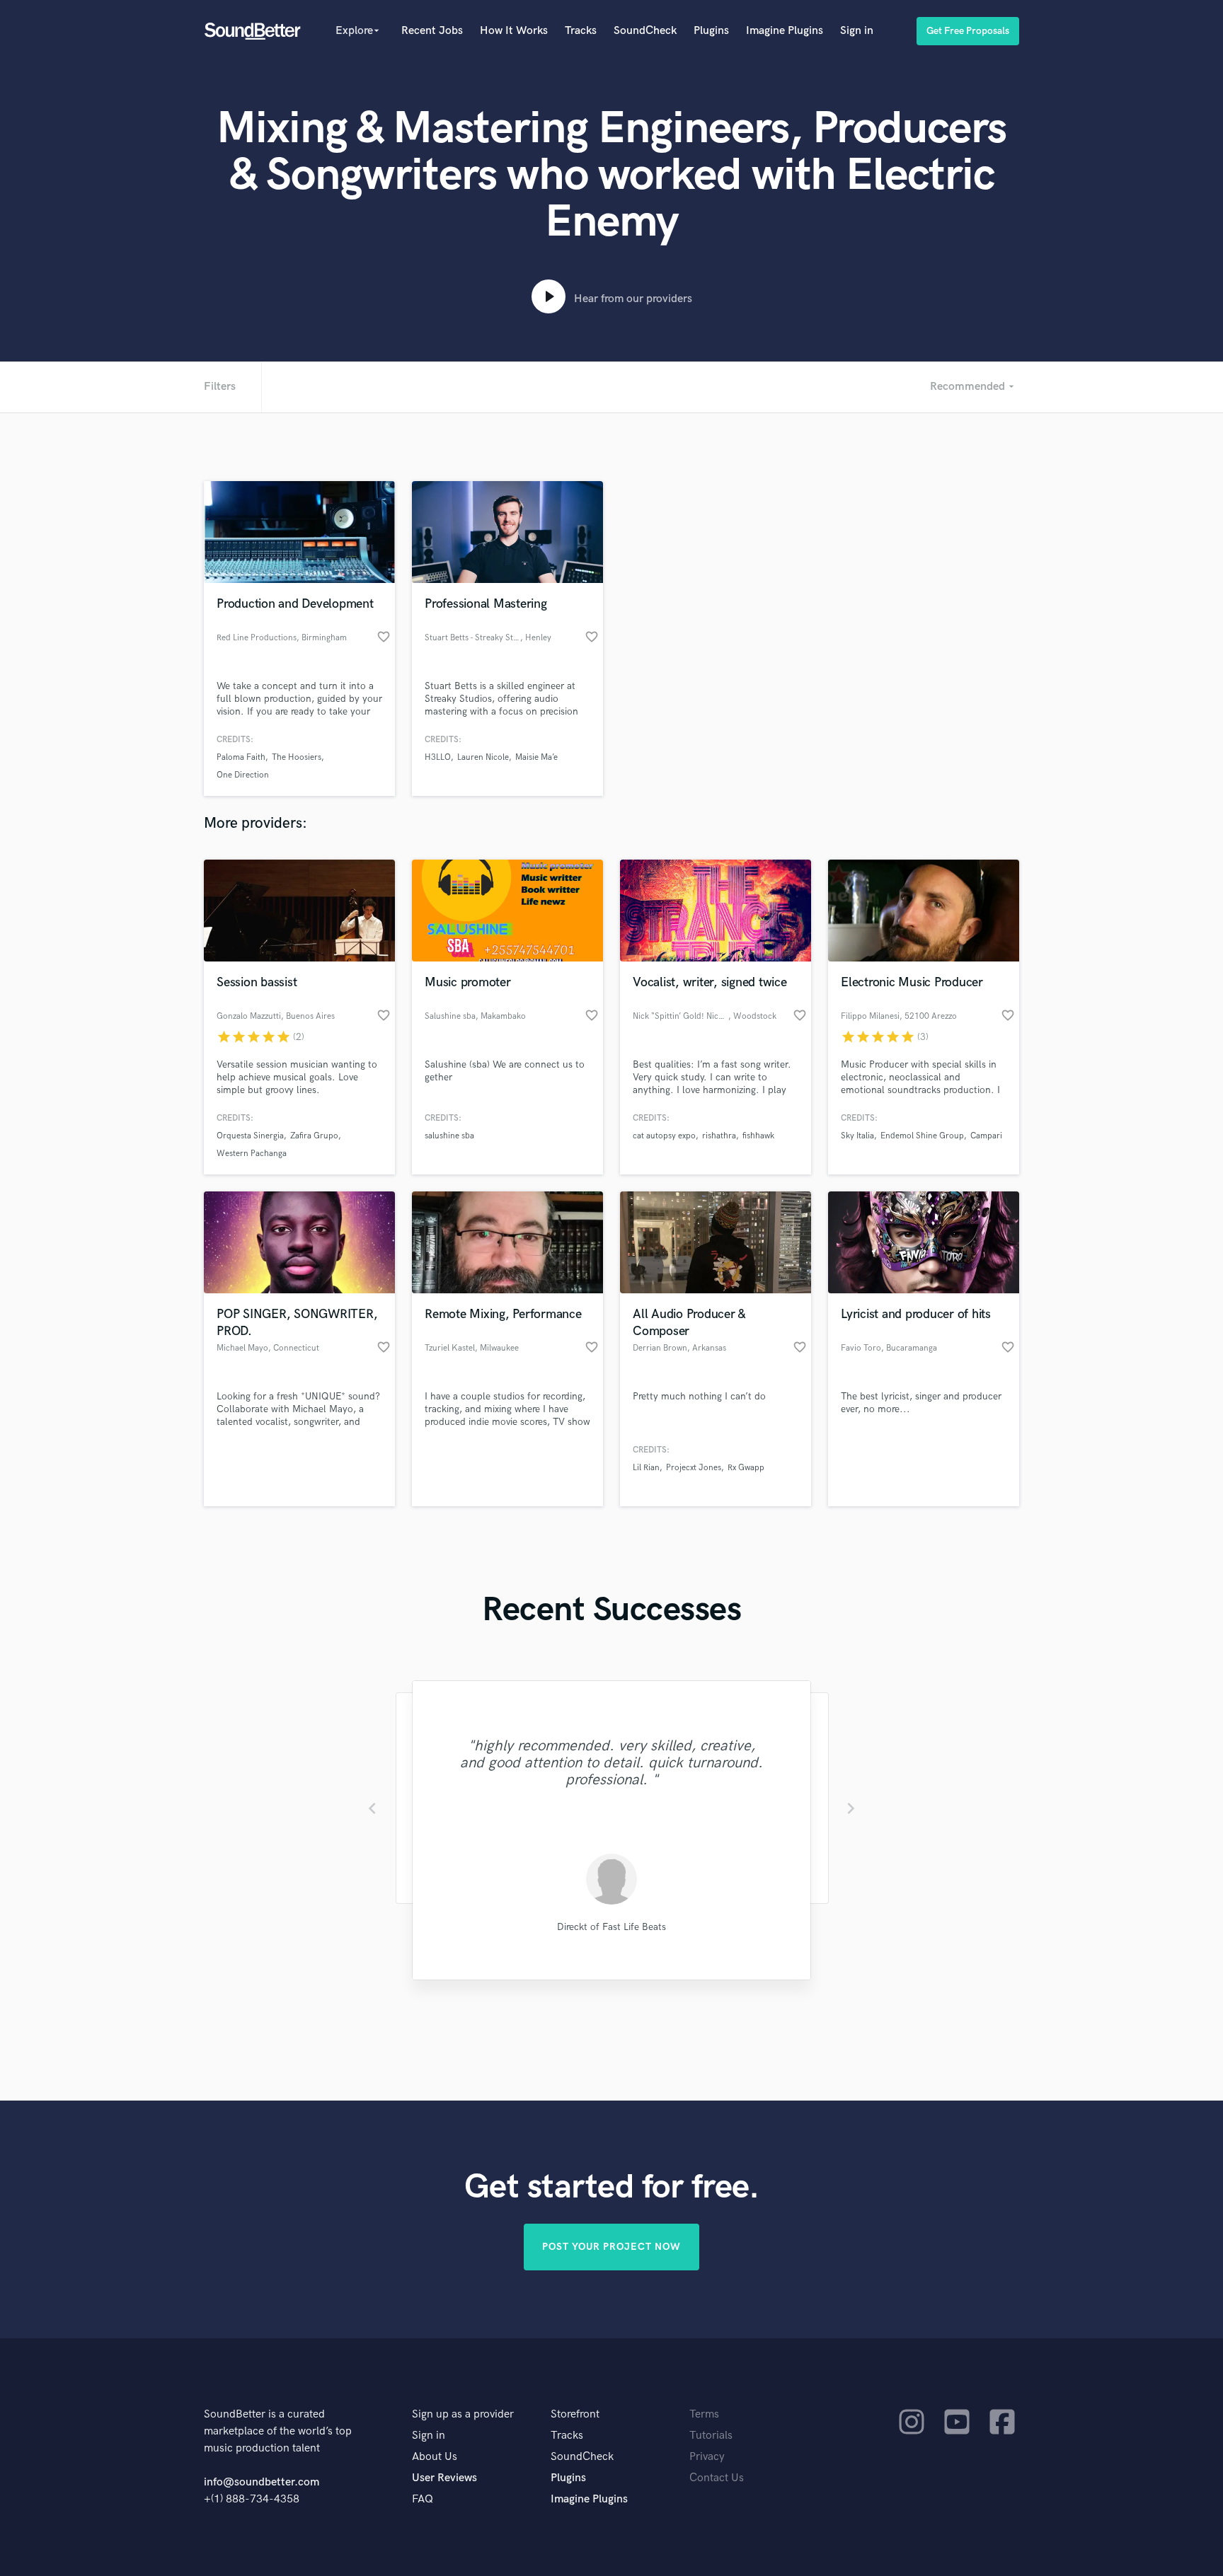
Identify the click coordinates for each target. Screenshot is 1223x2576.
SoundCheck (645, 31)
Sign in (857, 31)
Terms (704, 2414)
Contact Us (717, 2478)
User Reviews (444, 2478)
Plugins (711, 31)
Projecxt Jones (694, 1468)
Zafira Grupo (314, 1136)
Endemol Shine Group (922, 1136)
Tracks (581, 31)
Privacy (707, 2457)
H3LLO (438, 757)
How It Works (514, 31)
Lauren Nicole (483, 757)
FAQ (423, 2499)
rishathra (719, 1136)
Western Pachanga (252, 1154)
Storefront (575, 2414)
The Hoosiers (297, 757)
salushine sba (449, 1136)
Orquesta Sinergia (250, 1136)
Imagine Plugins (785, 31)
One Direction (243, 775)
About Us (435, 2457)
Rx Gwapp (746, 1468)
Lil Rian (646, 1468)
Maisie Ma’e (536, 757)
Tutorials (711, 2436)
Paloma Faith (241, 757)
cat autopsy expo (664, 1136)
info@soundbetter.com (262, 2482)
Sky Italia (857, 1136)
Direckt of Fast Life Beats (611, 1927)
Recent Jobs (432, 31)
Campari (986, 1136)
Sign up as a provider (463, 2414)
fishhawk (758, 1136)
